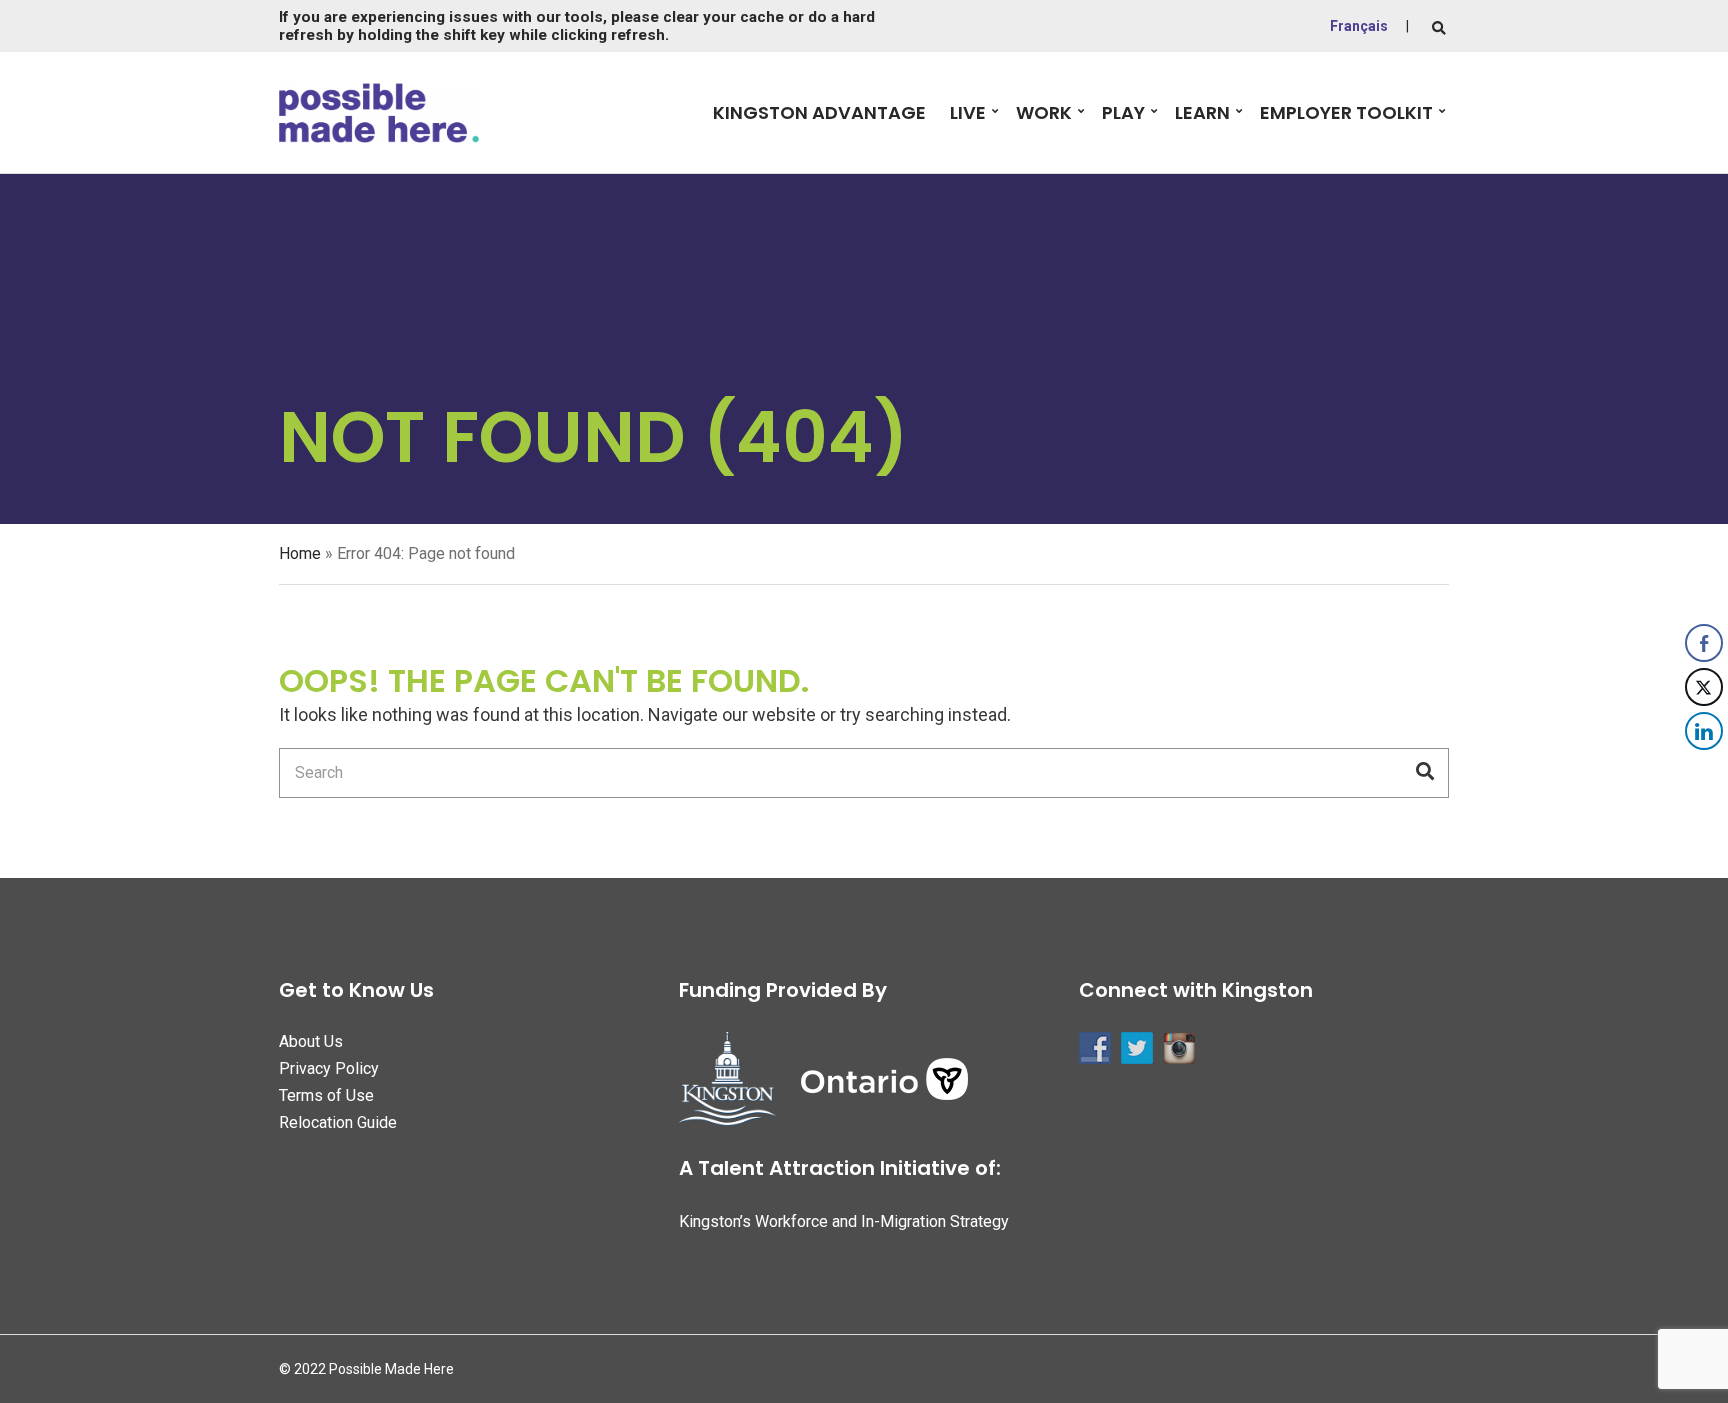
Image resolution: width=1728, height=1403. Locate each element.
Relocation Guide (338, 1122)
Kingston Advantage (819, 112)
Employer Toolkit (1346, 112)
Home (300, 553)
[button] (1705, 771)
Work (1044, 112)
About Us (311, 1041)
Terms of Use (326, 1095)
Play (1123, 112)
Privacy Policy (329, 1068)
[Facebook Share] (1704, 643)
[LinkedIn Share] (1704, 731)
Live (968, 112)
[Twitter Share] (1704, 687)
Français (1359, 26)
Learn (1202, 112)
